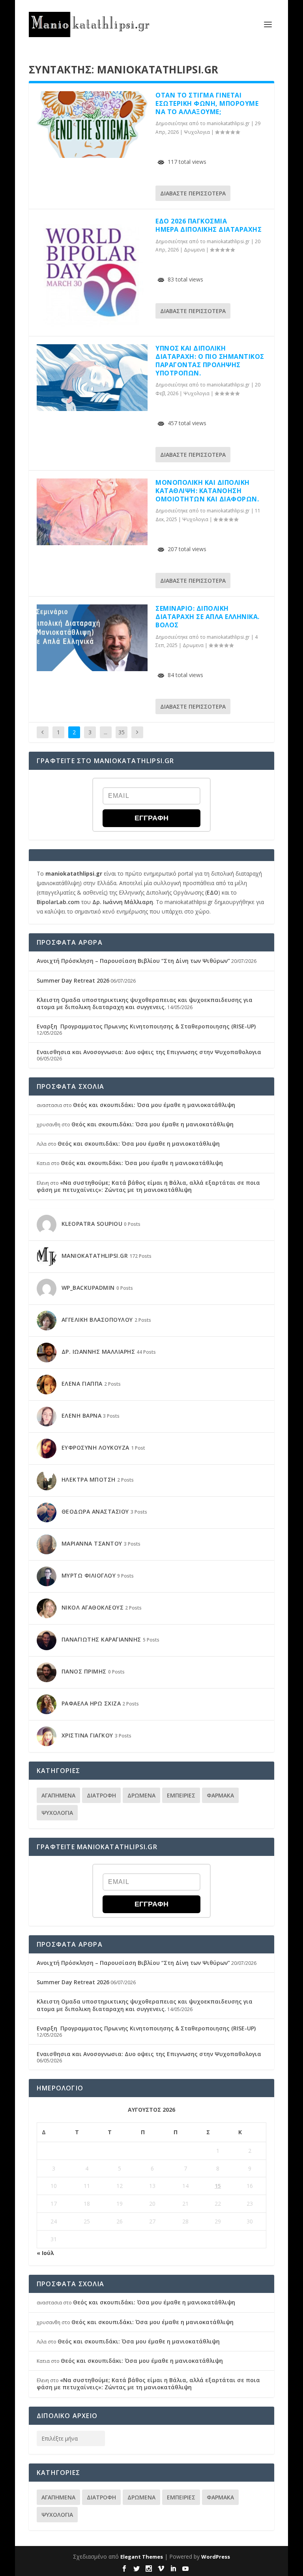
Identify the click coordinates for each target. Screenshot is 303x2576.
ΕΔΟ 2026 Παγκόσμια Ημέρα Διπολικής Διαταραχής (209, 225)
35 (122, 732)
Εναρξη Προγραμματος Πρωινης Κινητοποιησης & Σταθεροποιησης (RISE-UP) (146, 1026)
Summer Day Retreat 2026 (73, 980)
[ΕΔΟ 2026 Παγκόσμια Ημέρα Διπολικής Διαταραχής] (92, 273)
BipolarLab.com (58, 902)
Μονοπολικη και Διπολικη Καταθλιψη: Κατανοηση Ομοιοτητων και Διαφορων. (207, 491)
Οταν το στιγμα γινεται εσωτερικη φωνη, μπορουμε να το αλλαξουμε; (207, 103)
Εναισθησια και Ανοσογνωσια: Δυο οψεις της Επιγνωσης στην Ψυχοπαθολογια (149, 1052)
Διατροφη (101, 1795)
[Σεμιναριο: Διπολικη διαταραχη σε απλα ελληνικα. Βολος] (92, 638)
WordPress (216, 2557)
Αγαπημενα (58, 1795)
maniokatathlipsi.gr (228, 123)
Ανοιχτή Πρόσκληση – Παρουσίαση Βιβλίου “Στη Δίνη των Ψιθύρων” (133, 961)
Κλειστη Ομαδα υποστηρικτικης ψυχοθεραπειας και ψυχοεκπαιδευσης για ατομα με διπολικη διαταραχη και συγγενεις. (145, 1003)
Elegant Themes (142, 2557)
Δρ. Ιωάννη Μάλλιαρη (123, 902)
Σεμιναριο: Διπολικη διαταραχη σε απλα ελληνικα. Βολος (208, 617)
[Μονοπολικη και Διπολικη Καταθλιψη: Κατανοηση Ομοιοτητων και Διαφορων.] (92, 512)
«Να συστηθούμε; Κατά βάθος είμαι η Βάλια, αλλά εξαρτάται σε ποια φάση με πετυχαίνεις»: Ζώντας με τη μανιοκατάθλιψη (148, 1186)
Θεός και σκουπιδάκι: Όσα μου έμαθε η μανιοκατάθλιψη (154, 1105)
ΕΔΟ (212, 892)
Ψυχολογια (197, 132)
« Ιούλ (45, 2253)
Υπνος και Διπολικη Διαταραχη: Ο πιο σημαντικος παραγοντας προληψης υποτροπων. (210, 360)
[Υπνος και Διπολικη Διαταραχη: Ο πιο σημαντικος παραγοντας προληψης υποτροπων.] (92, 378)
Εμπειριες (181, 1795)
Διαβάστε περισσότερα (193, 193)
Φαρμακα (220, 1795)
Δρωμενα (194, 250)
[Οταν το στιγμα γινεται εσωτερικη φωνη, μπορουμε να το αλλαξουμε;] (92, 125)
